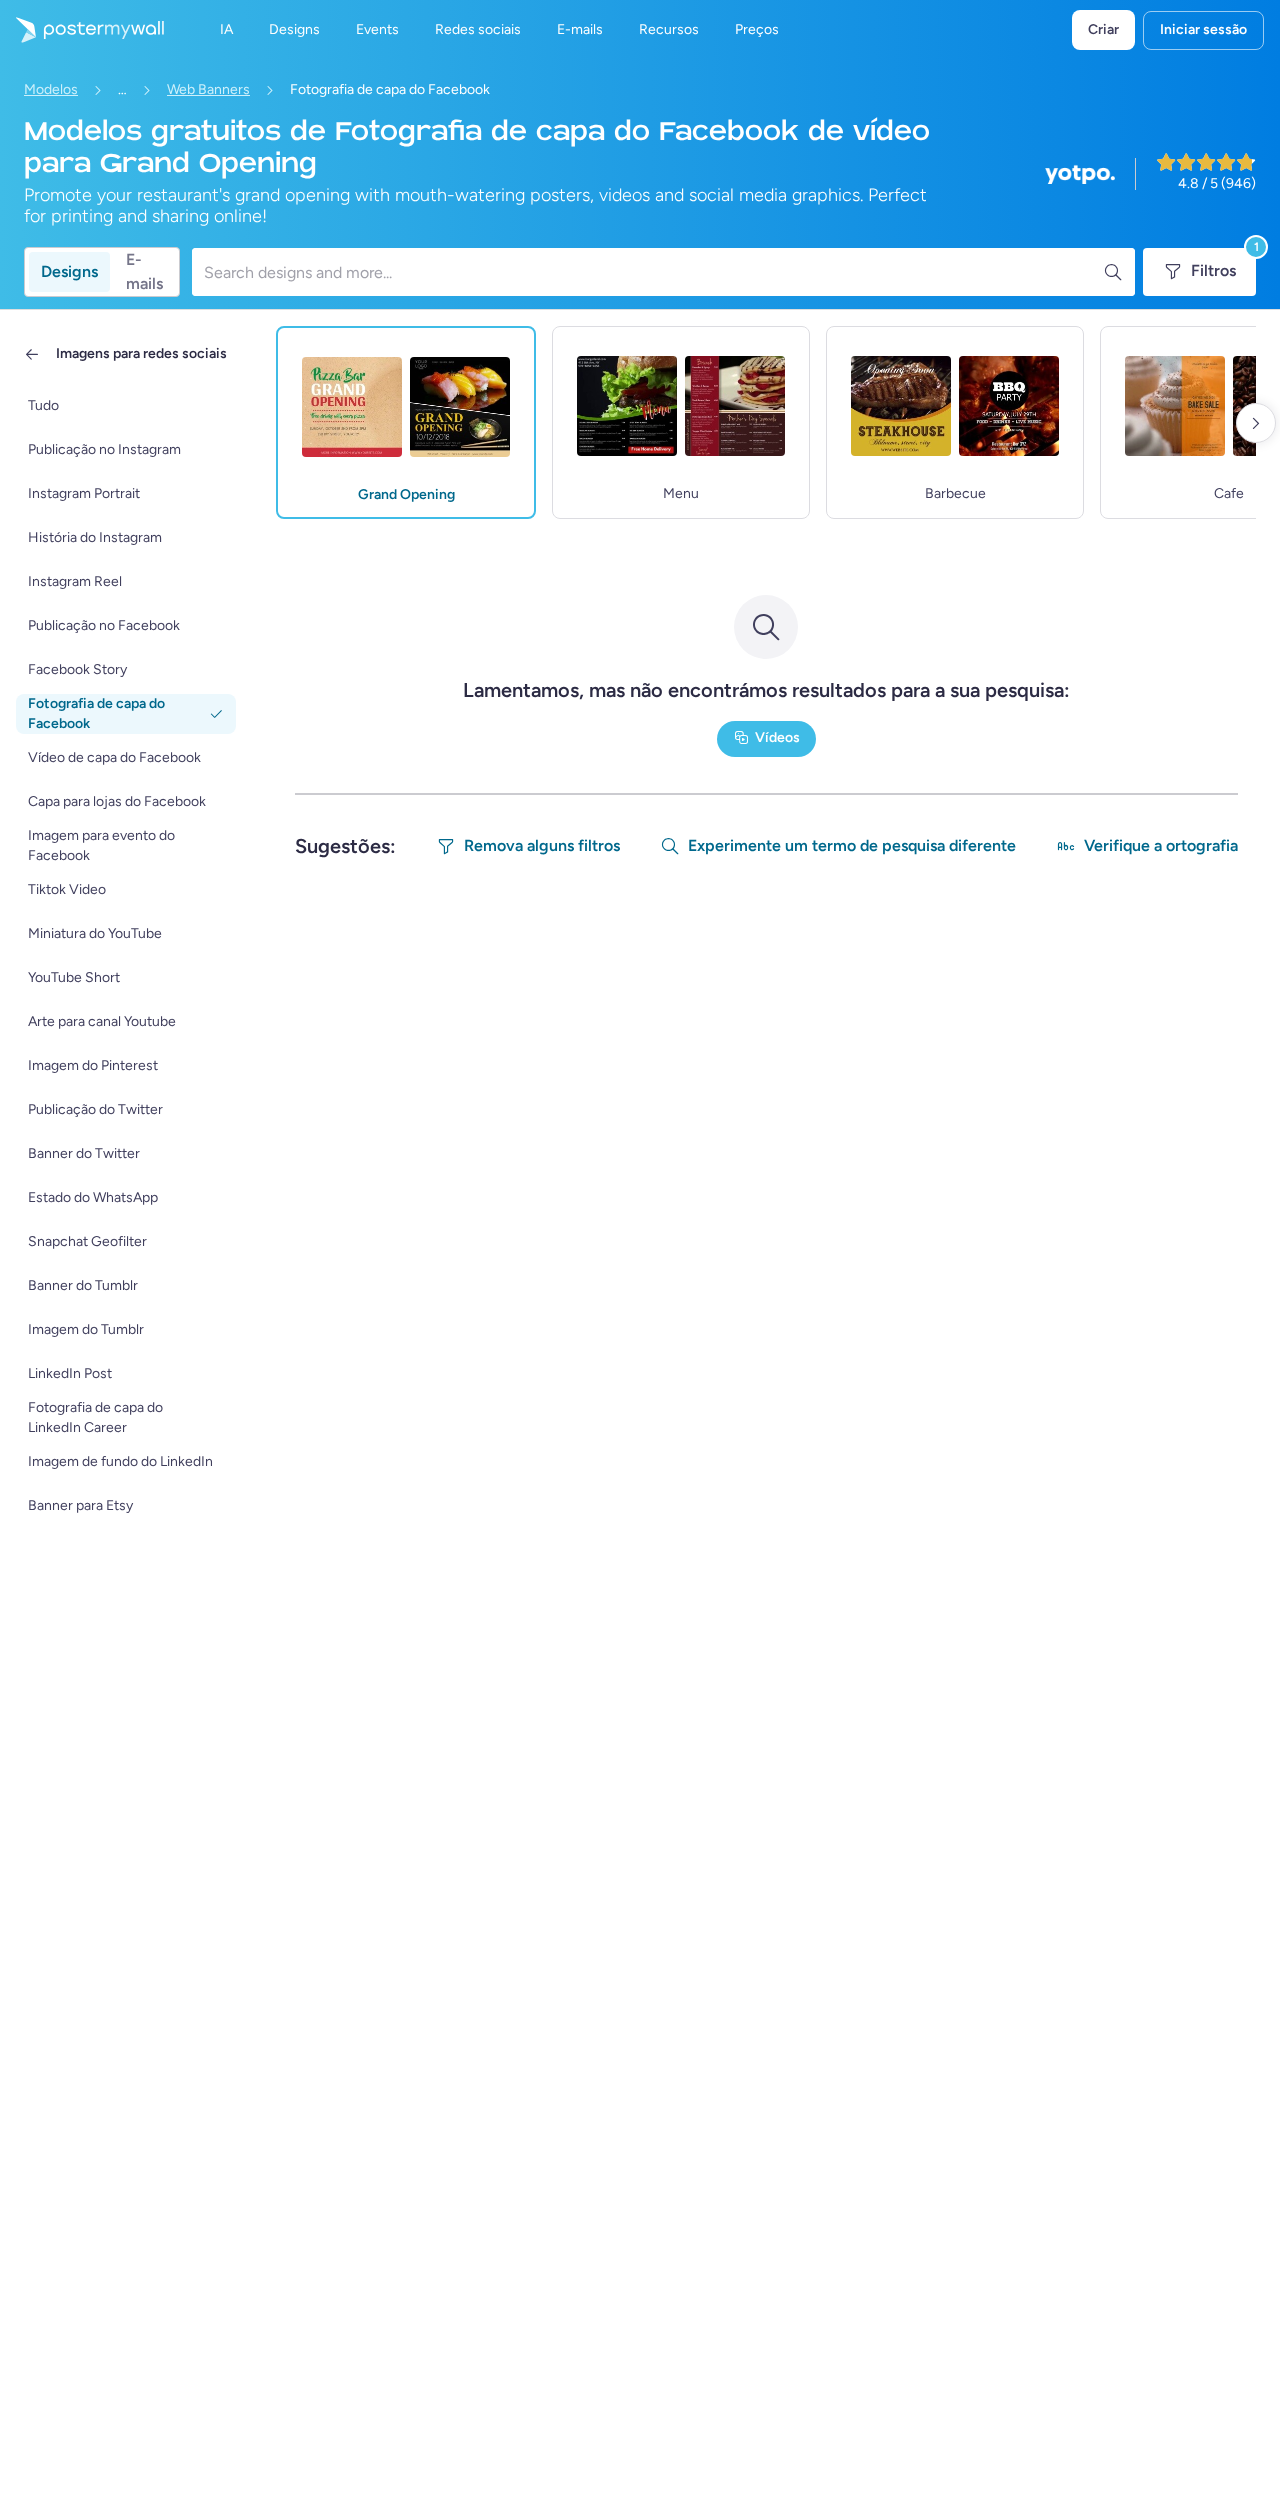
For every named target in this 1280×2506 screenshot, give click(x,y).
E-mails (144, 272)
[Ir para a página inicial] (82, 30)
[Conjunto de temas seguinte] (1256, 423)
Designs (69, 271)
